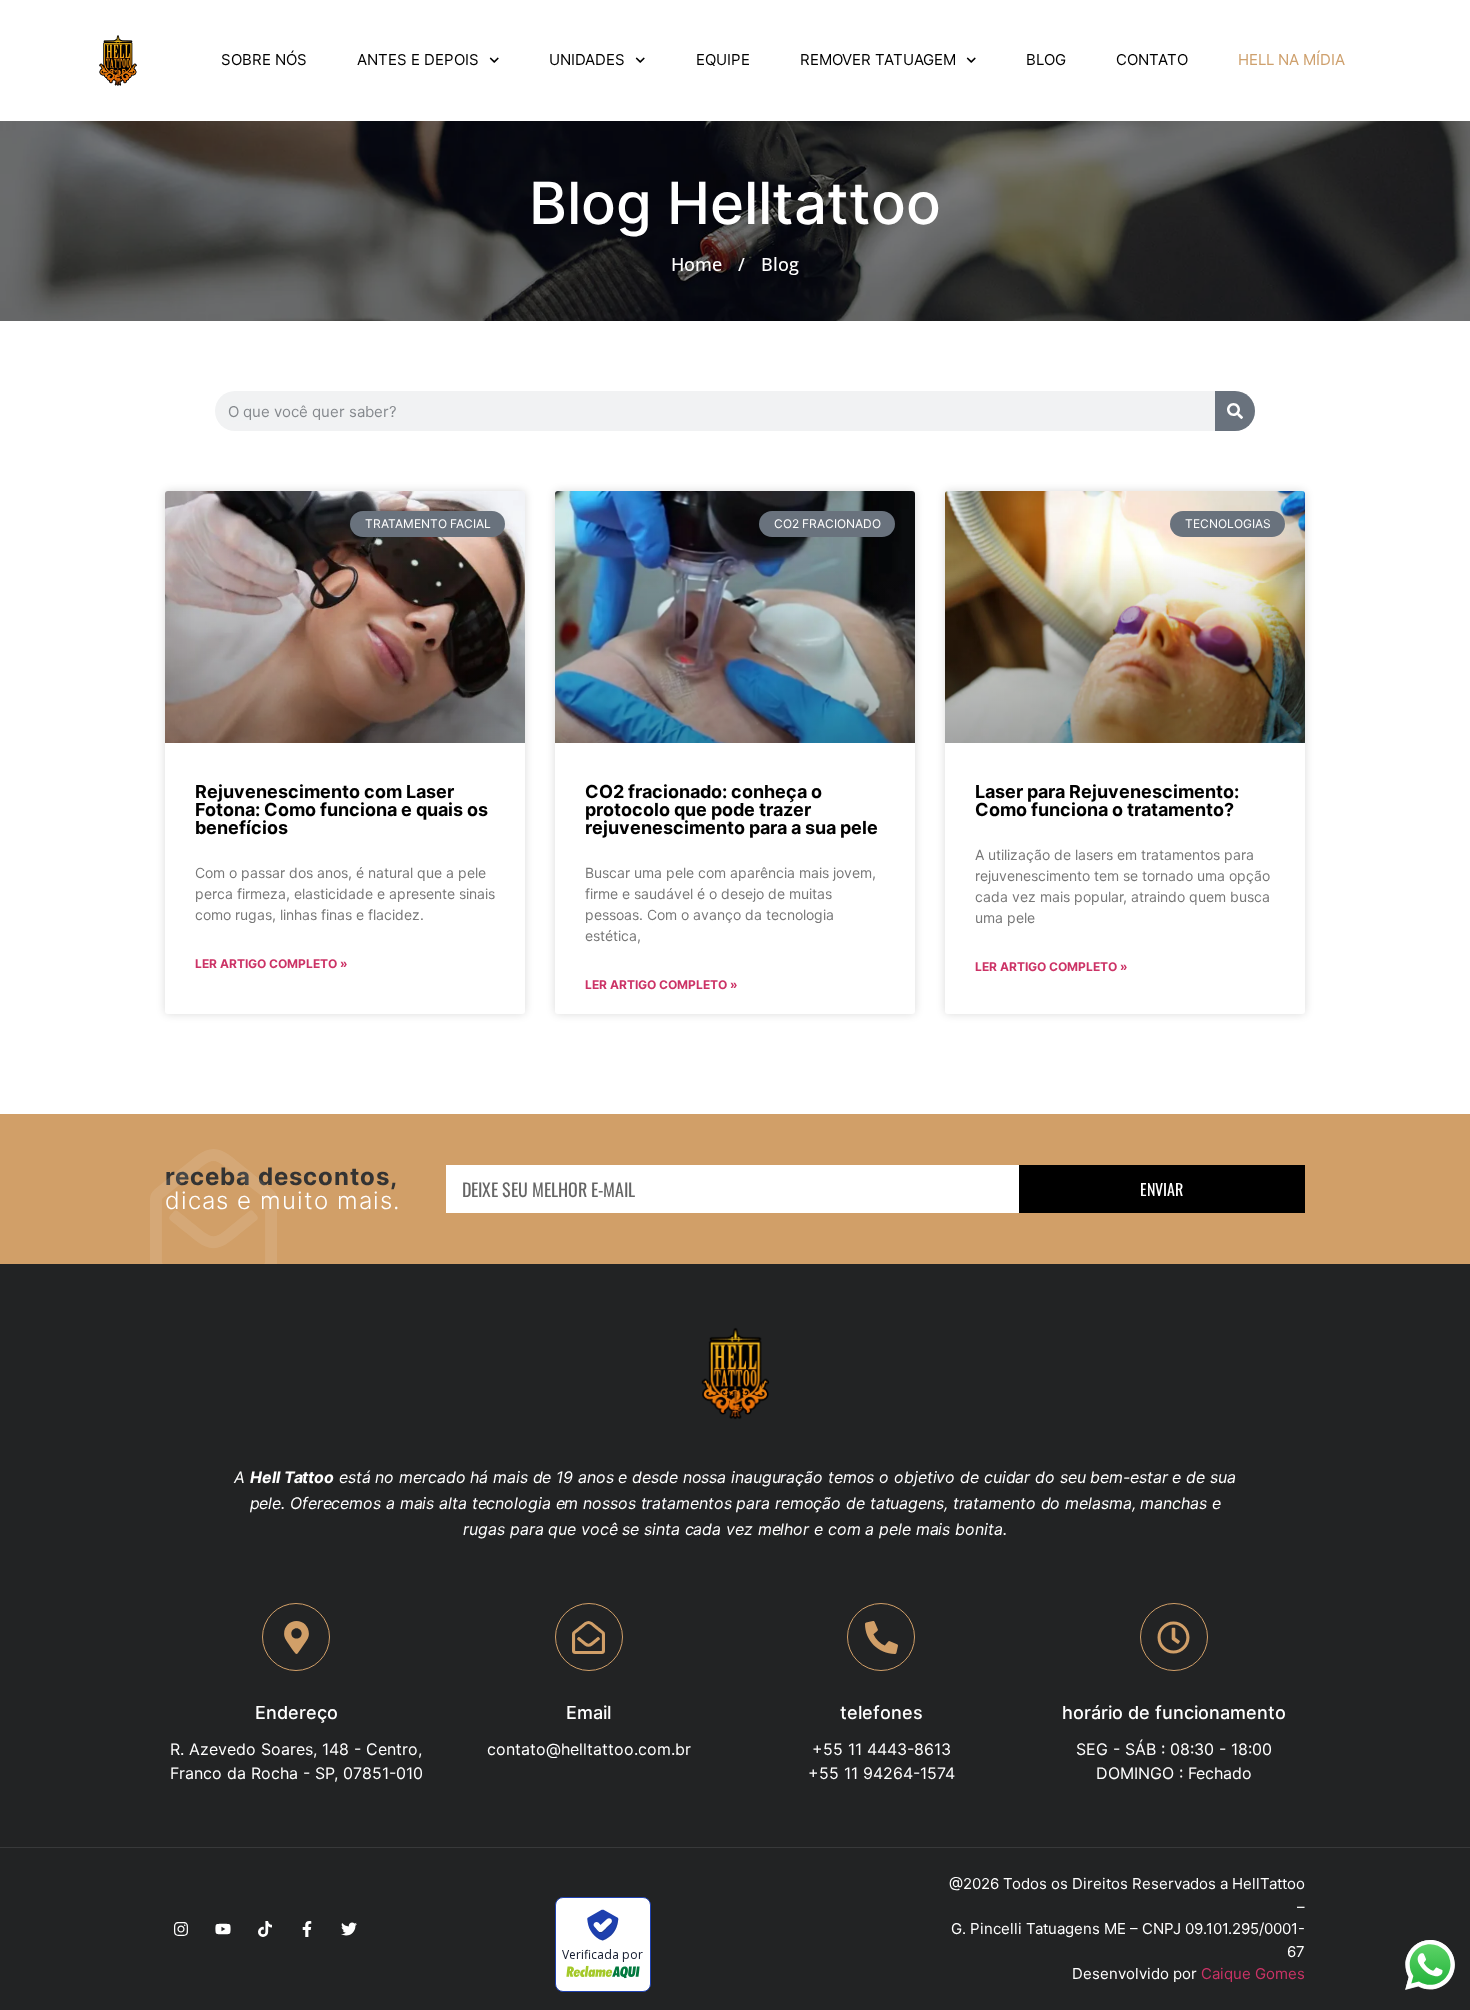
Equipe (723, 59)
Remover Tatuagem (878, 59)
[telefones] (881, 1637)
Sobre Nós (264, 59)
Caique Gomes (1253, 1973)
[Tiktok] (265, 1929)
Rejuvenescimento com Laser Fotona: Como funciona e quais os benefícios (341, 809)
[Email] (589, 1637)
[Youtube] (223, 1929)
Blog (1046, 59)
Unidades (587, 59)
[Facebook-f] (307, 1929)
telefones (881, 1712)
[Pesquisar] (1235, 411)
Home (696, 264)
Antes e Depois (418, 59)
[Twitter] (349, 1929)
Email (588, 1712)
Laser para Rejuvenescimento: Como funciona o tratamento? (1107, 800)
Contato (1152, 59)
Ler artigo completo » (271, 963)
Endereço (296, 1712)
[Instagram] (181, 1929)
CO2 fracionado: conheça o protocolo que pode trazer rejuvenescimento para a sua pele (731, 809)
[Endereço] (296, 1637)
